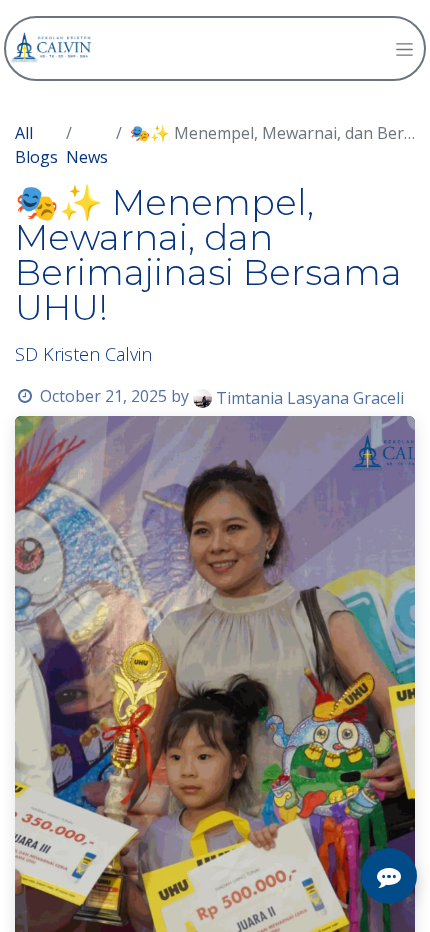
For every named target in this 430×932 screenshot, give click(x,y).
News (87, 157)
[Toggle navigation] (404, 48)
